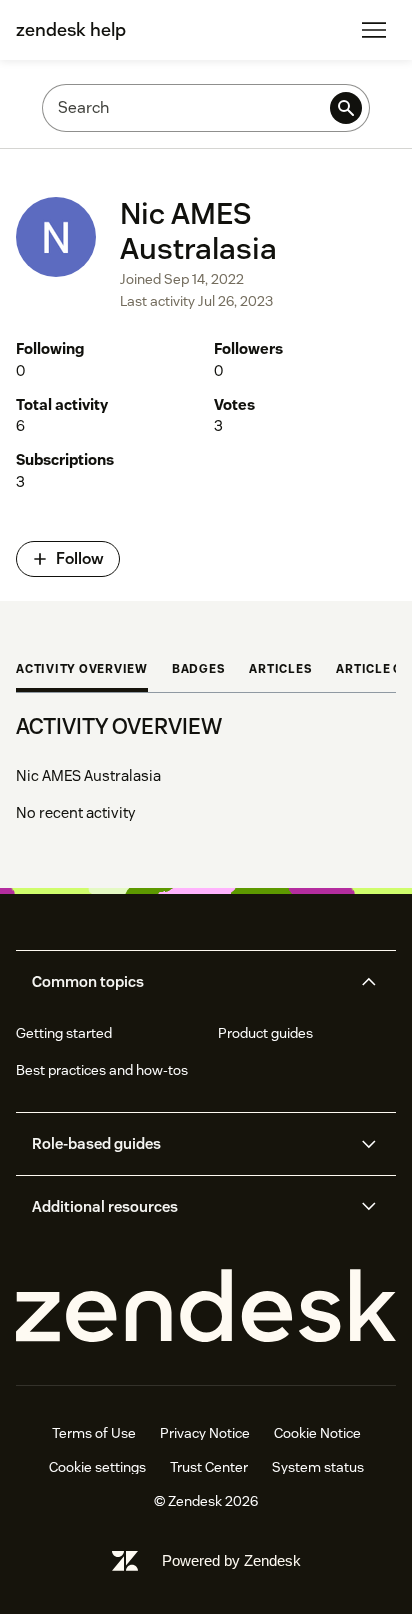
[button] (189, 982)
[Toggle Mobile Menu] (374, 30)
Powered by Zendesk (231, 1560)
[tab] (82, 671)
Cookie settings (97, 1467)
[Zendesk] (206, 1306)
